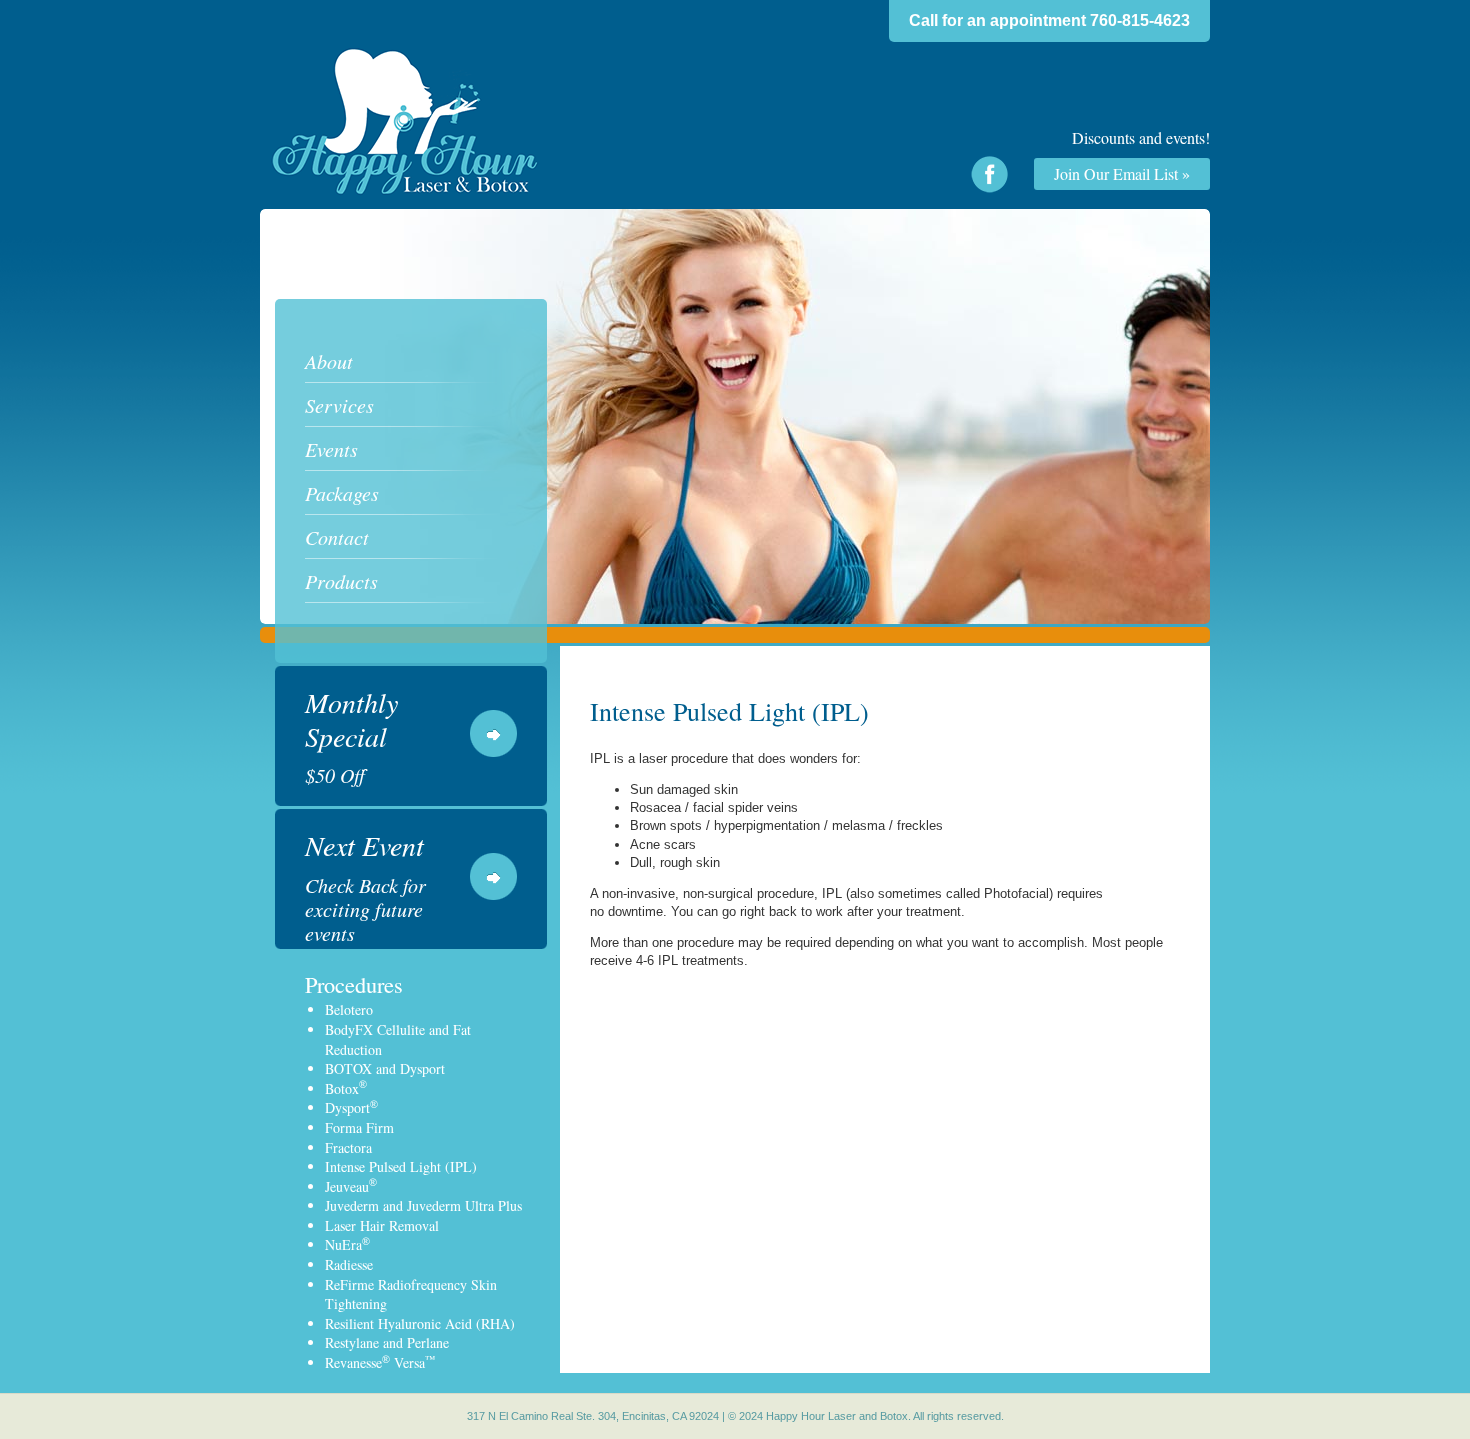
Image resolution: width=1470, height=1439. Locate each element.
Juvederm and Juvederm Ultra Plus (423, 1205)
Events (331, 449)
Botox (346, 1088)
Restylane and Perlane (387, 1342)
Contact (337, 537)
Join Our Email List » (1122, 173)
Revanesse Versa (380, 1362)
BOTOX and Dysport (385, 1068)
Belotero (349, 1009)
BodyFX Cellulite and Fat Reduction (398, 1039)
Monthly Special (351, 736)
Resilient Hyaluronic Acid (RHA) (420, 1323)
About (329, 361)
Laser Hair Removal (382, 1225)
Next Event (365, 887)
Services (339, 405)
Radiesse (349, 1264)
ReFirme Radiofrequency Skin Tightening (411, 1294)
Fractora (348, 1147)
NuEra (347, 1244)
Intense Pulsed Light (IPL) (401, 1166)
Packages (342, 493)
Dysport (351, 1107)
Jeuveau (351, 1186)
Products (341, 581)
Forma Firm (359, 1127)
